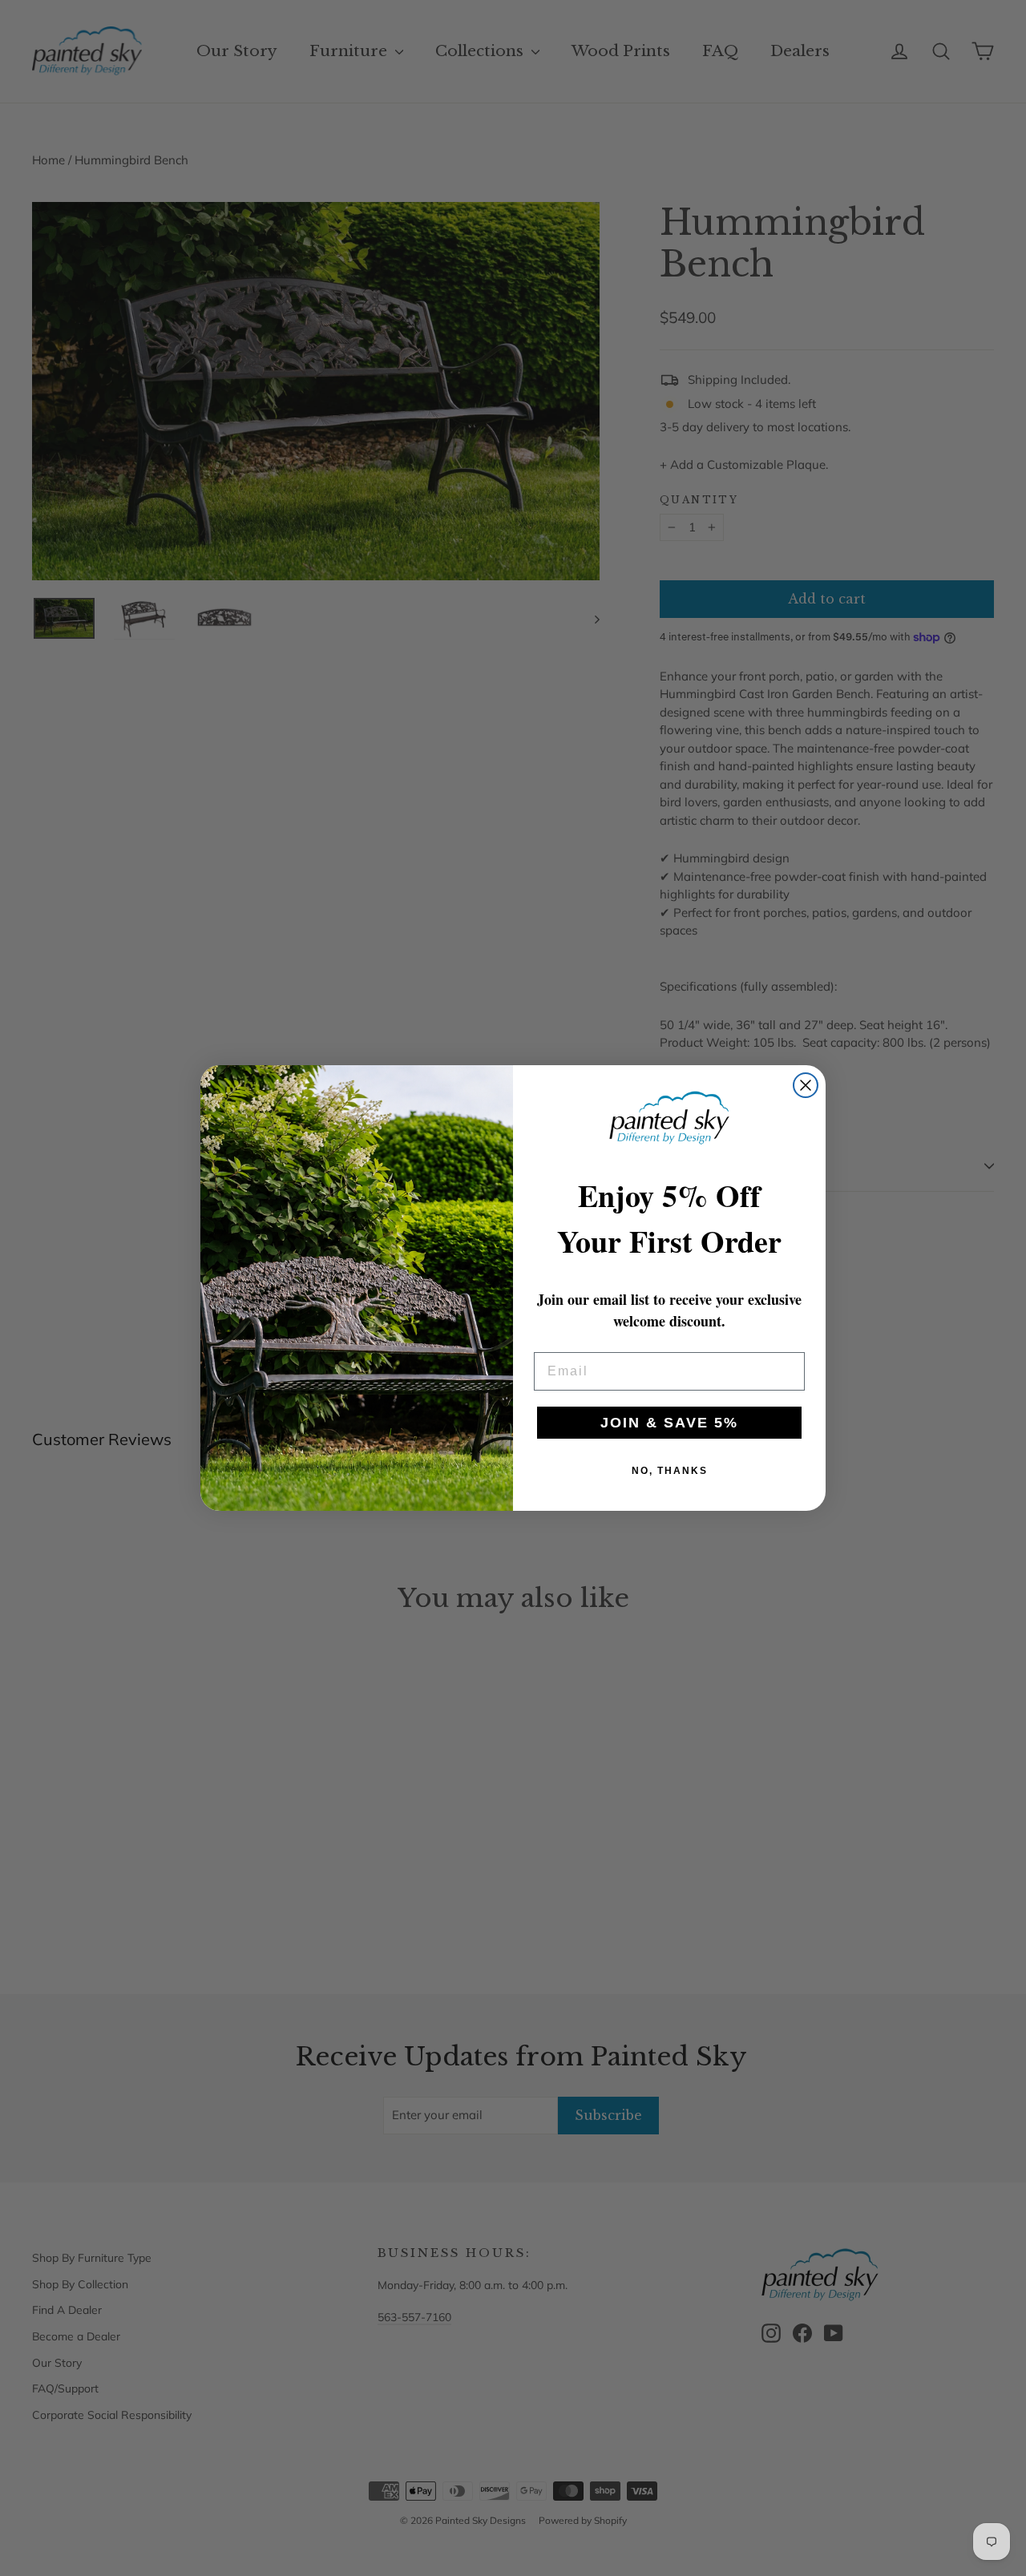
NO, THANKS (670, 1471)
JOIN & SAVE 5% (669, 1423)
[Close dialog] (806, 1085)
